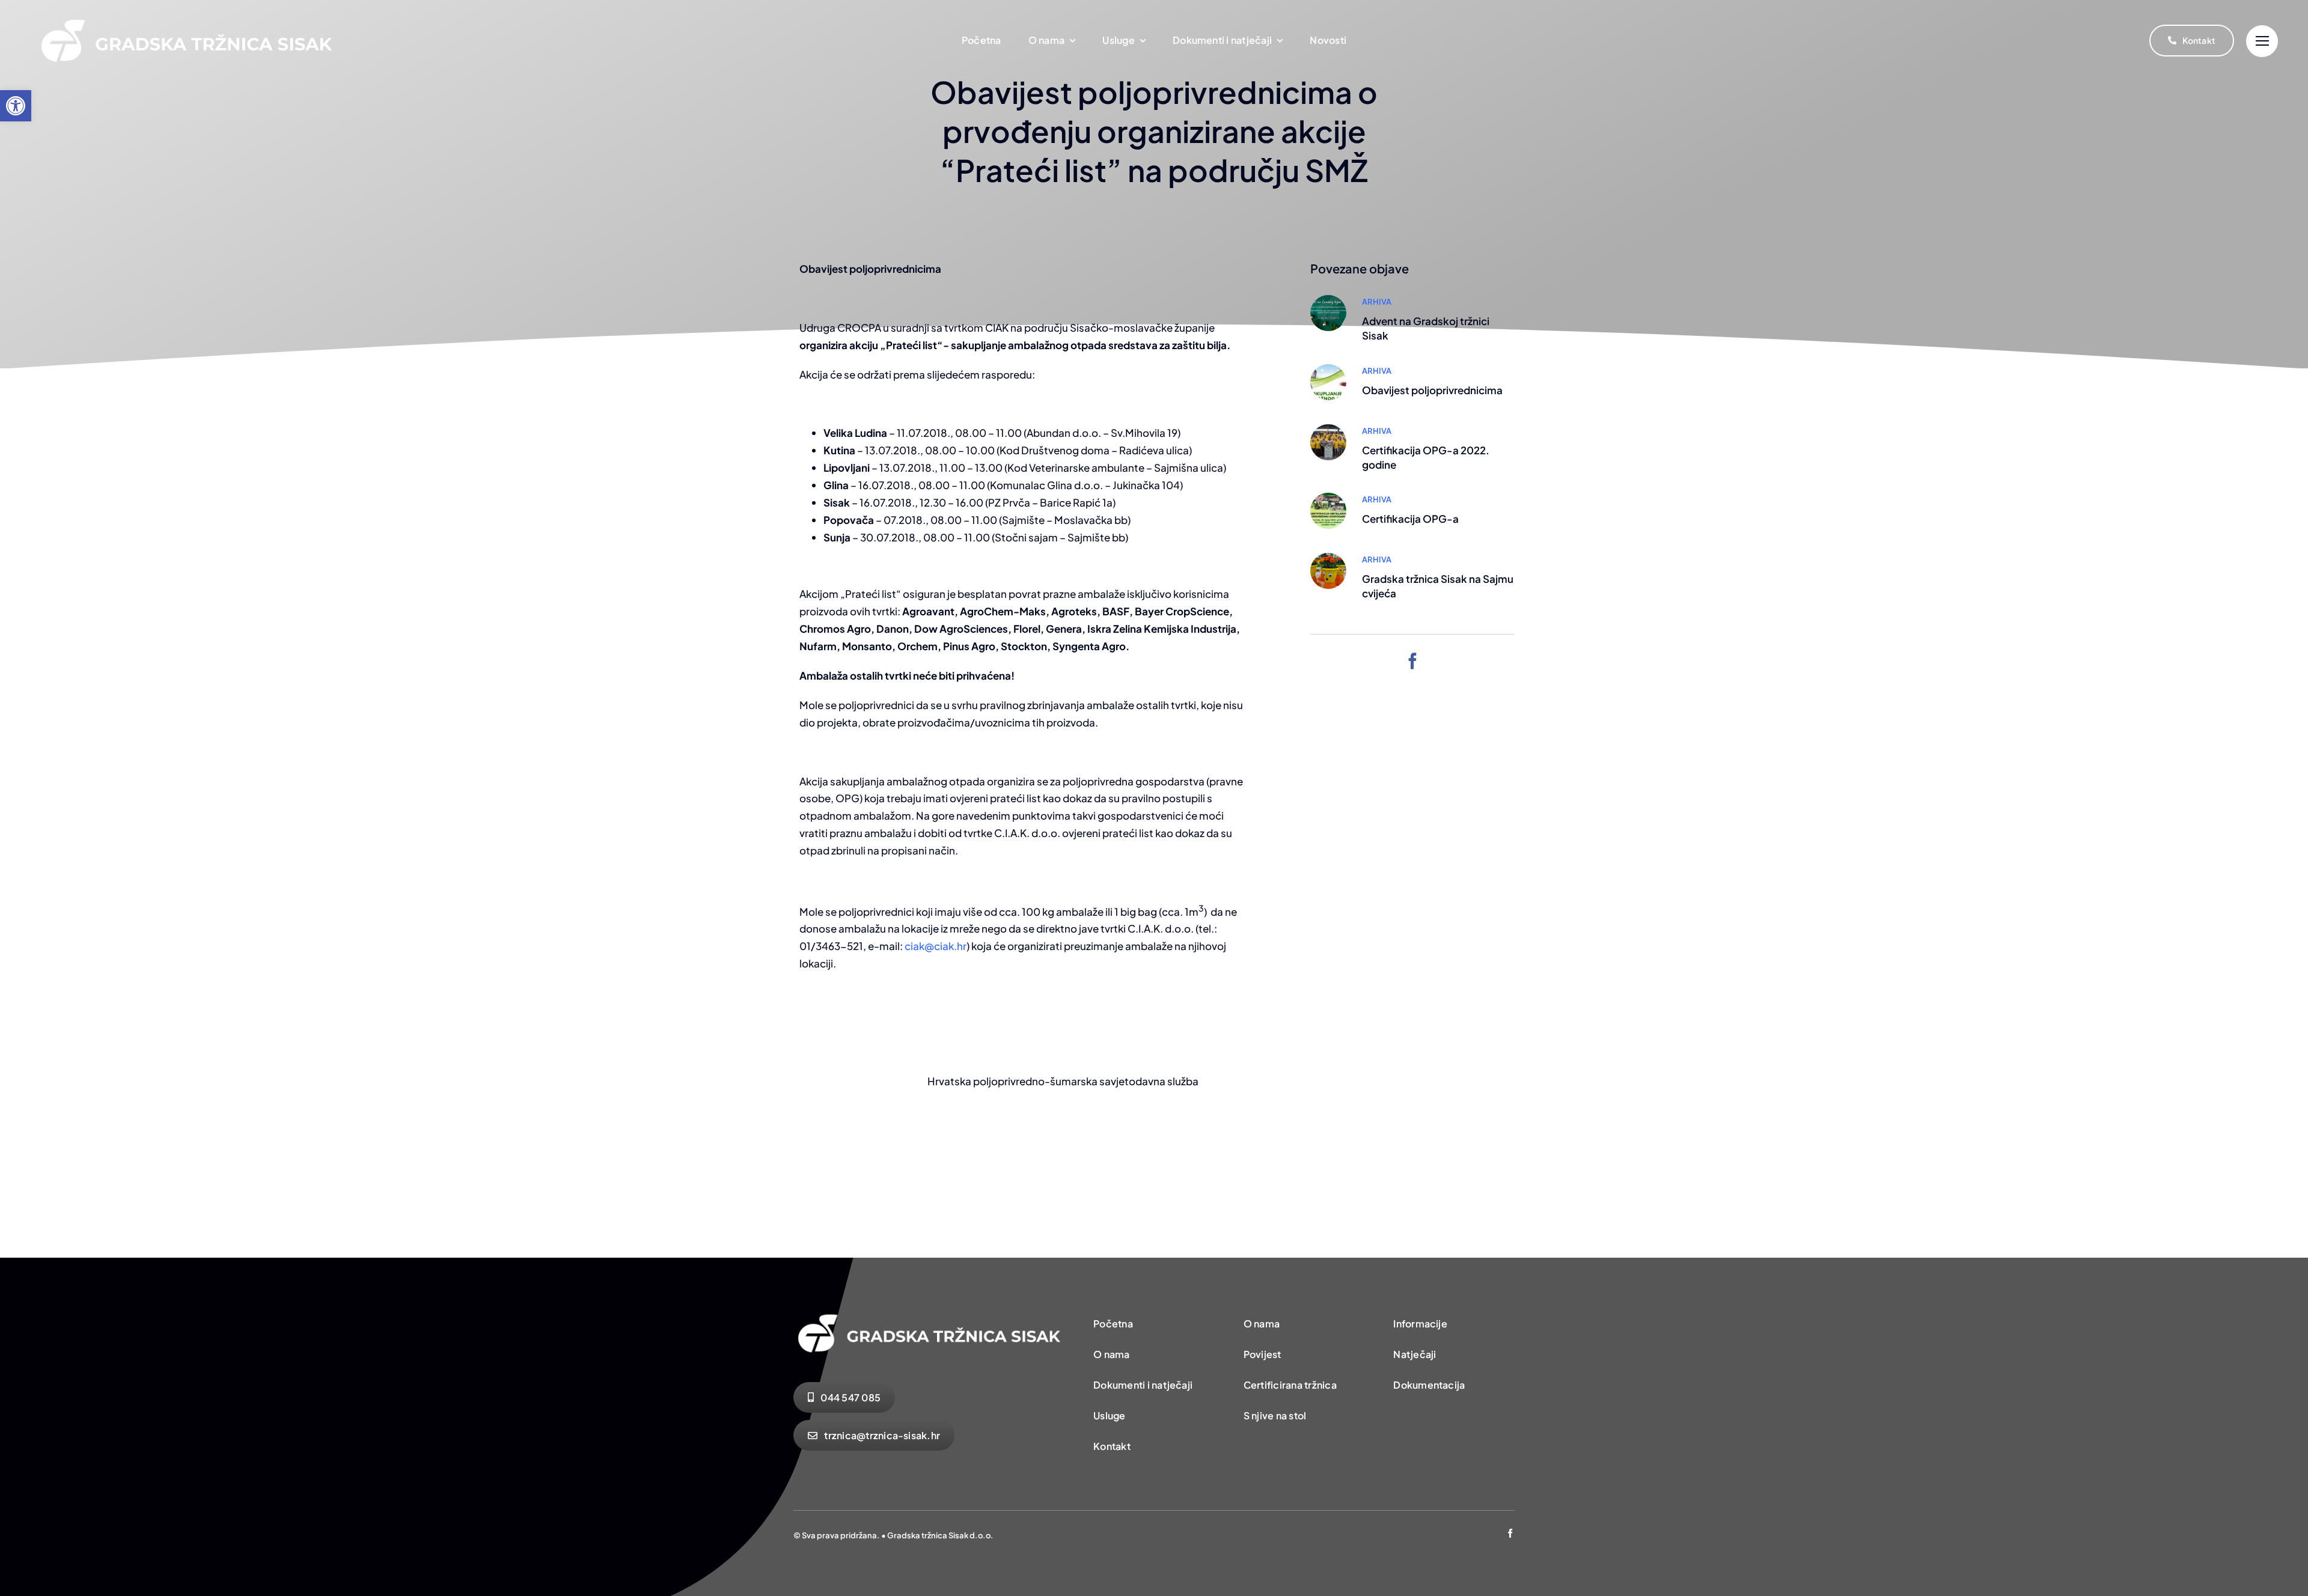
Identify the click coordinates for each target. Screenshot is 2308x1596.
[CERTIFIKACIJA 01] (1328, 429)
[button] (16, 106)
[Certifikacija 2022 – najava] (1328, 498)
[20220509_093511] (1328, 558)
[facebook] (1413, 661)
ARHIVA (1377, 302)
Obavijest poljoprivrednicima (1432, 390)
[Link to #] (2262, 41)
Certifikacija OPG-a (1410, 519)
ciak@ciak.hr (936, 946)
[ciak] (1328, 369)
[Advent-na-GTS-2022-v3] (1328, 300)
